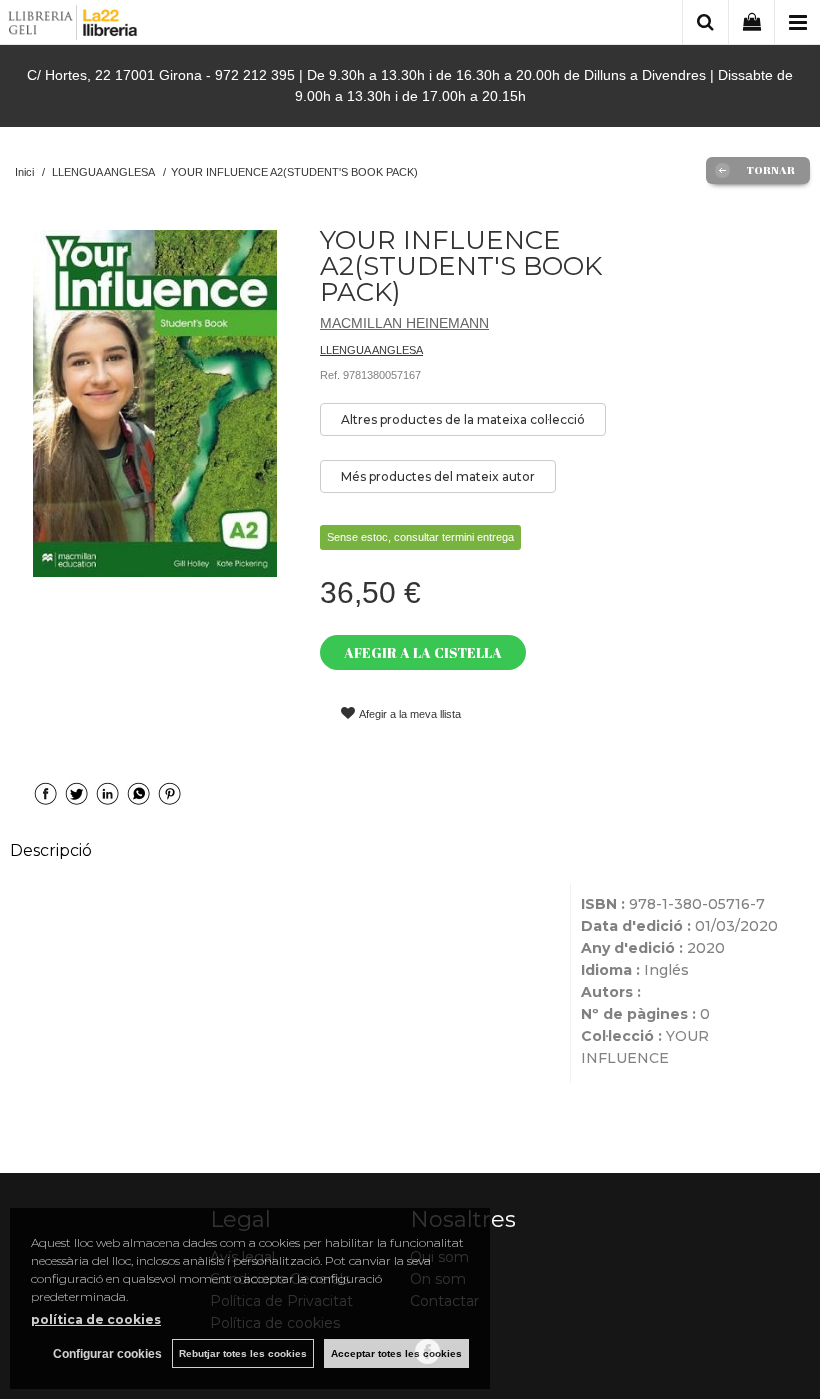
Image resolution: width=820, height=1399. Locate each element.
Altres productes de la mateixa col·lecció (463, 419)
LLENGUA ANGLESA (371, 350)
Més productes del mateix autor (438, 476)
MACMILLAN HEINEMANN (404, 323)
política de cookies (96, 1319)
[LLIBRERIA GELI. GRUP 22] (73, 25)
